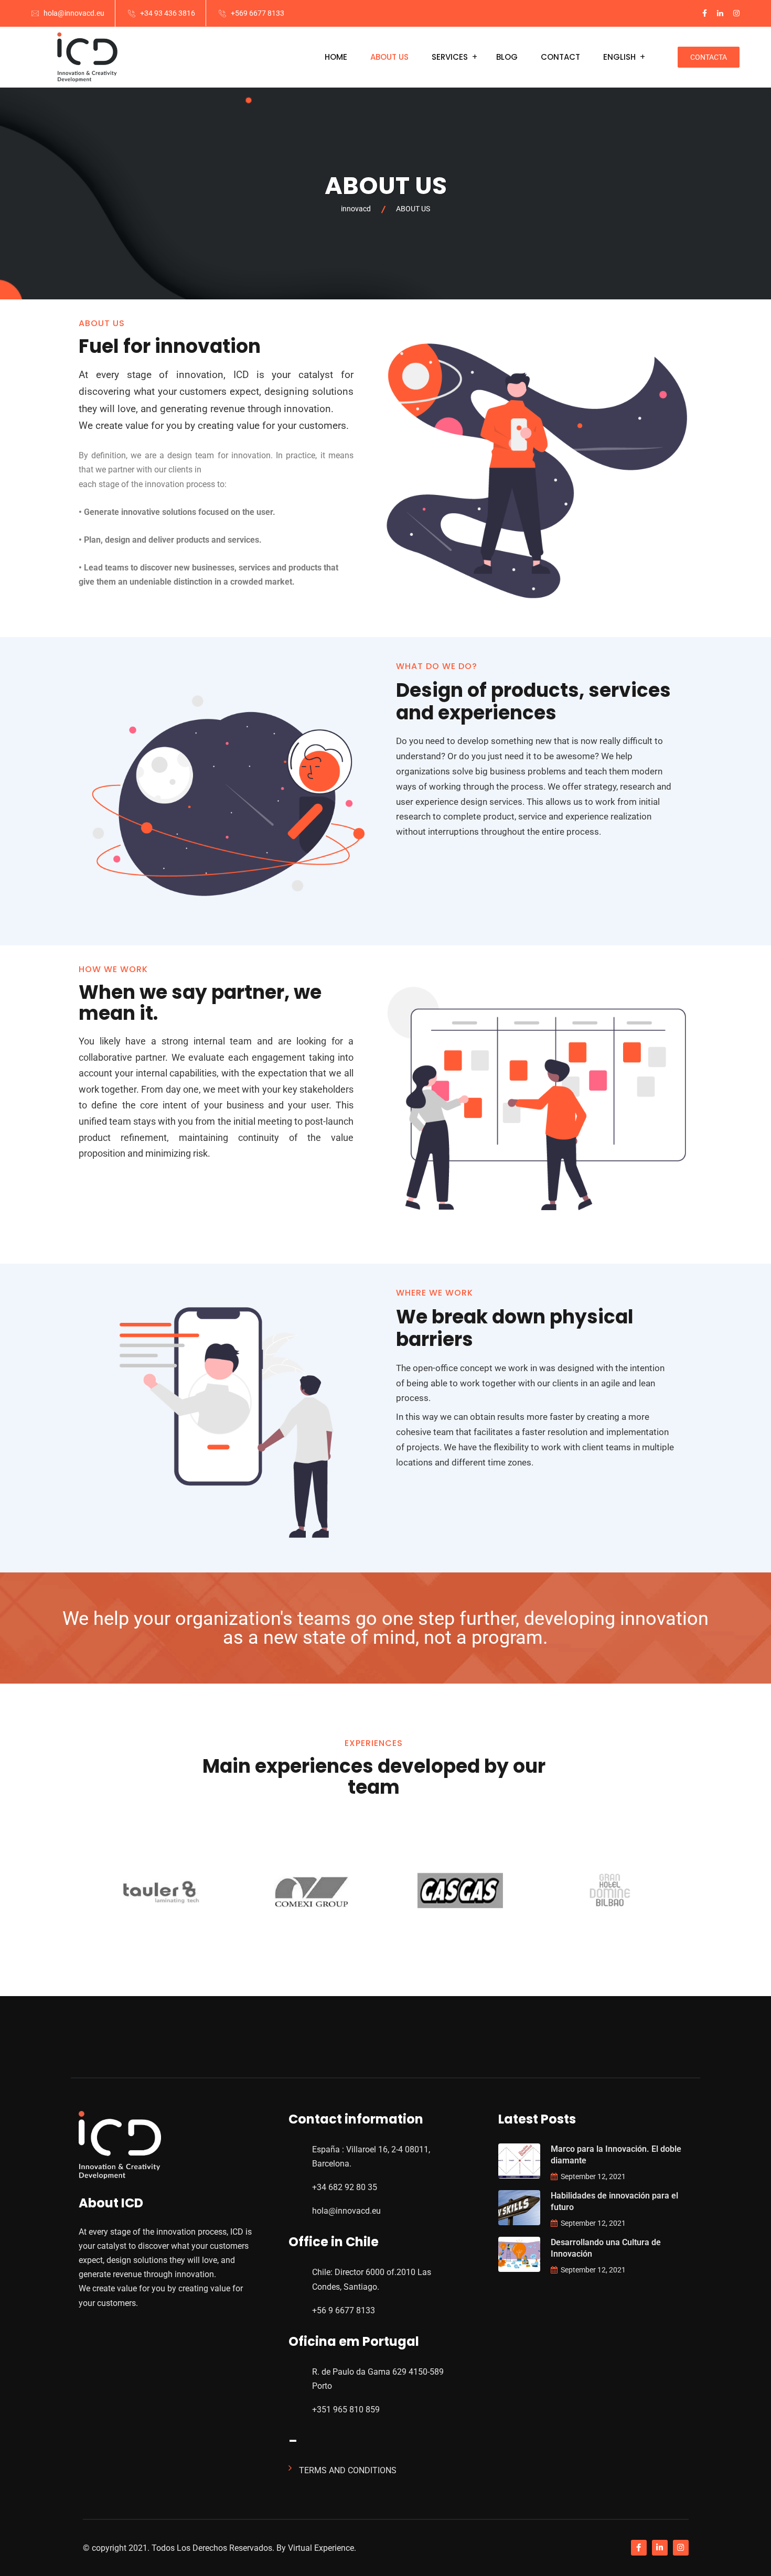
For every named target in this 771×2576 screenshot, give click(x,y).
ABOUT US (389, 57)
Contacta (709, 57)
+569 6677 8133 (258, 13)
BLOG (507, 57)
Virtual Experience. (321, 2548)
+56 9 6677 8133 (344, 2310)
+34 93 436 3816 (168, 13)
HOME (336, 57)
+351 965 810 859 (346, 2410)
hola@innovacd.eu (74, 13)
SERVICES (450, 57)
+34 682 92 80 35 (345, 2187)
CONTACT (560, 57)
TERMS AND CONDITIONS (348, 2470)
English (619, 57)
